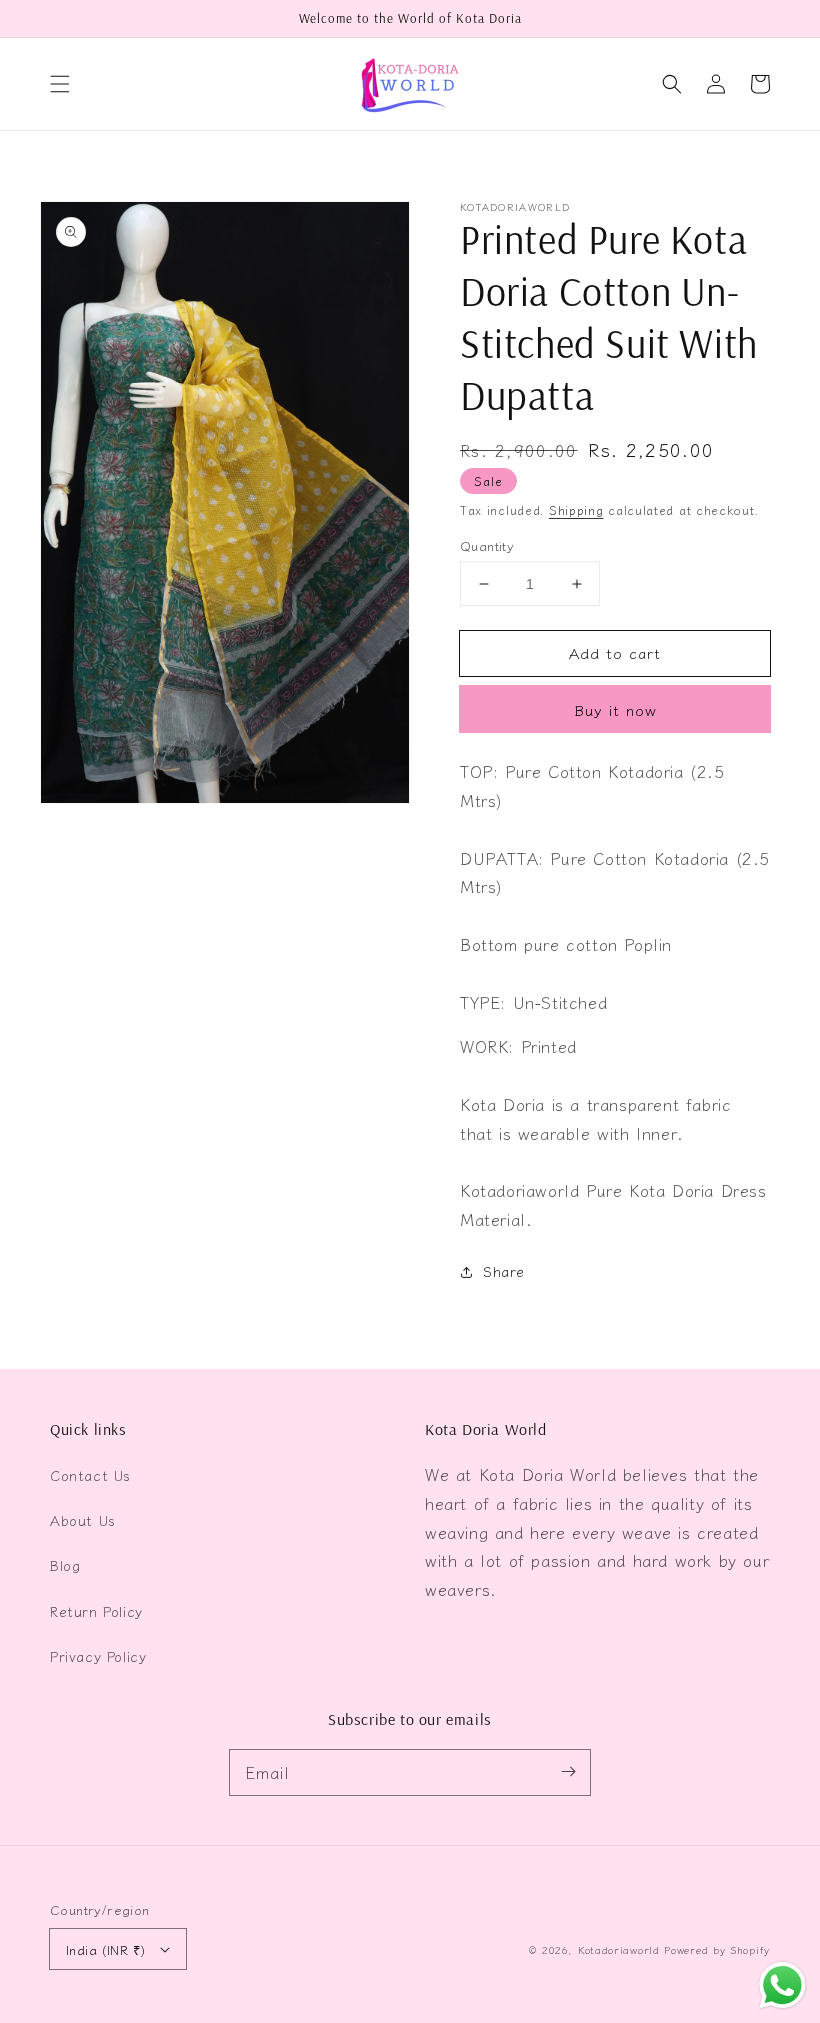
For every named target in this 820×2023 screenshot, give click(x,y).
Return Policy (96, 1611)
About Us (83, 1520)
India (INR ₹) (105, 1949)
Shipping (576, 509)
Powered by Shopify (717, 1949)
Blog (65, 1565)
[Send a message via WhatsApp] (782, 1985)
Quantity (487, 545)
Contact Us (90, 1475)
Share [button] (504, 1271)
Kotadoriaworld (619, 1949)
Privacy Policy (98, 1656)
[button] (60, 84)
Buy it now (615, 709)
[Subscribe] (568, 1772)
